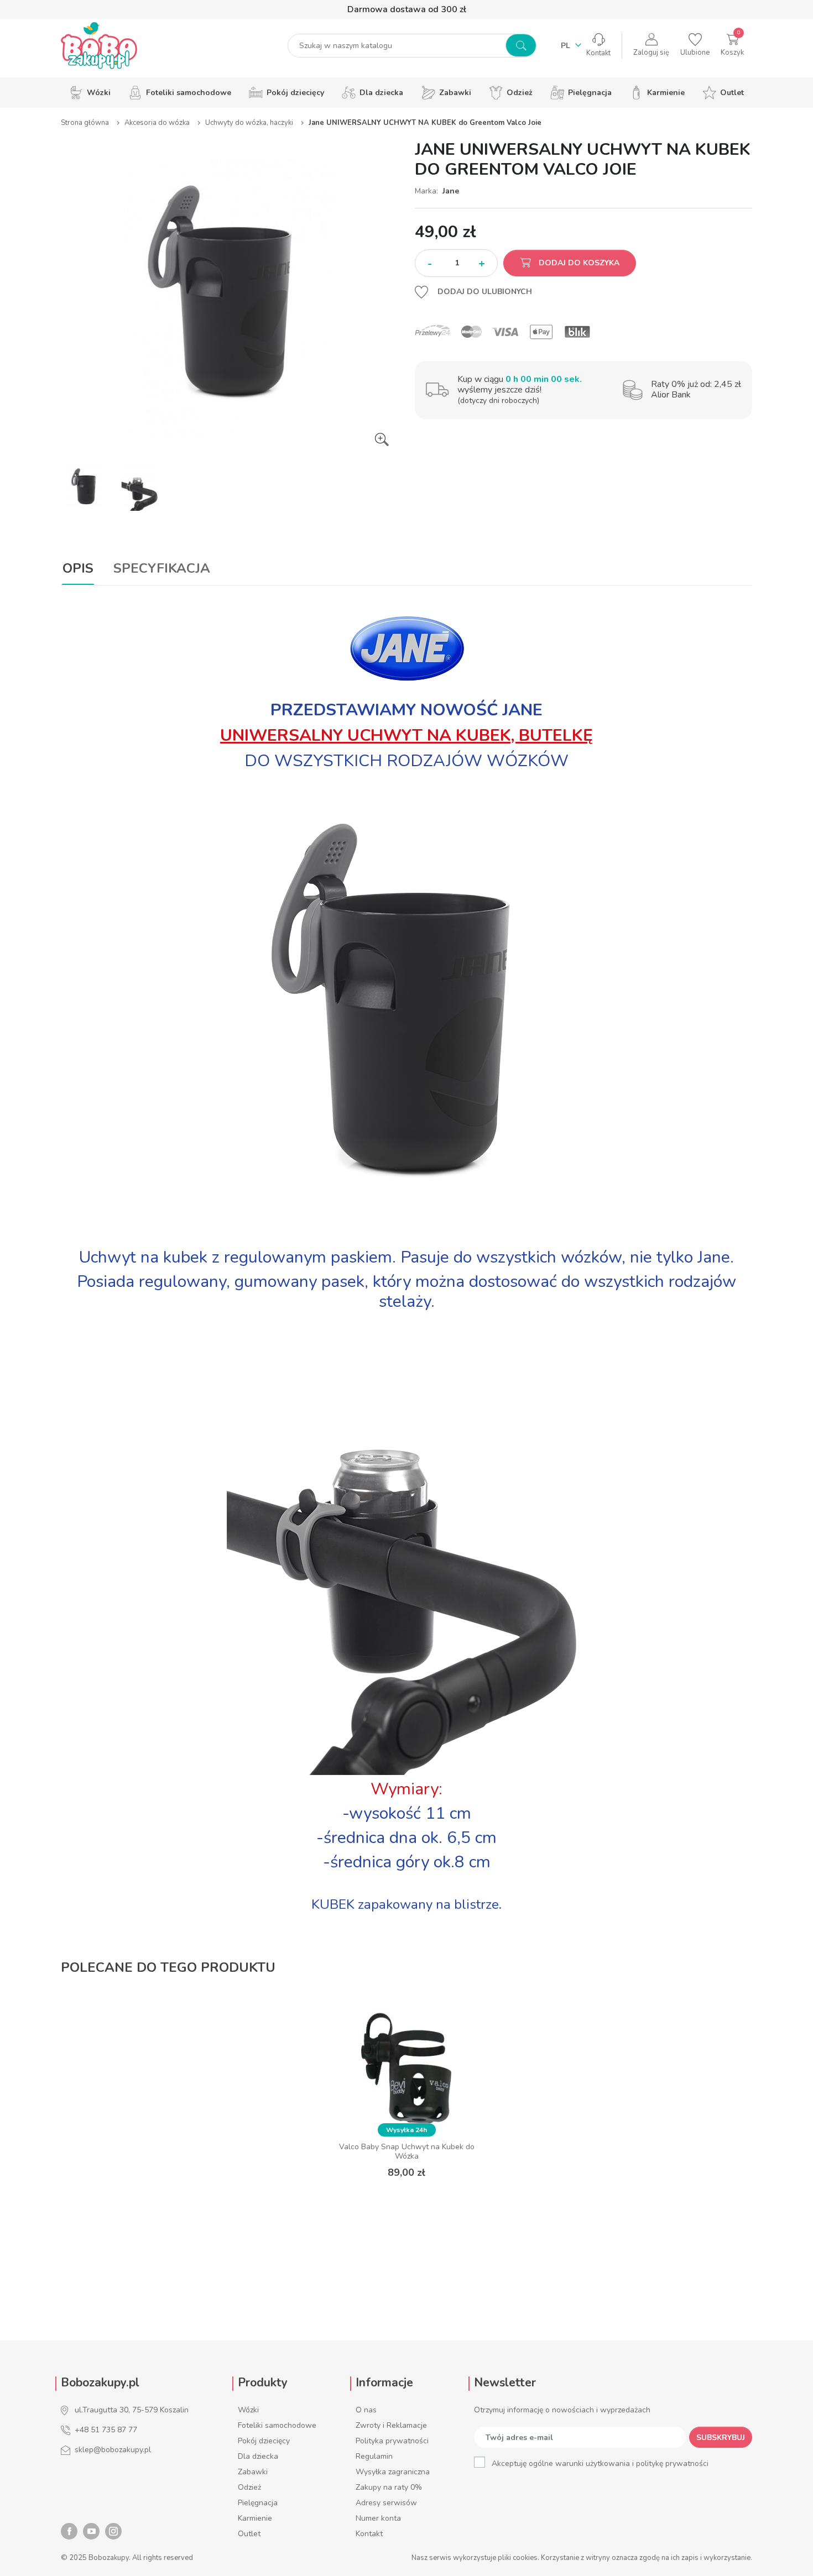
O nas (366, 2410)
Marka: (428, 191)
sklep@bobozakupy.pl (113, 2450)
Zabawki (253, 2472)
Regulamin (374, 2456)
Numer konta (378, 2518)
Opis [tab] (78, 568)
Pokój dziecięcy (264, 2441)
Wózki (248, 2410)
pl (567, 46)
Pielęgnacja (258, 2503)
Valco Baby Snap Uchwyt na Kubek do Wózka (407, 2151)
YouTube (91, 2531)
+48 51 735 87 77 (106, 2430)
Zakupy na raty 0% (389, 2487)
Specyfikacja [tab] (162, 568)
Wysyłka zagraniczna (393, 2472)
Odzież (249, 2487)
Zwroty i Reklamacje (391, 2425)
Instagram (113, 2531)
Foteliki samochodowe (277, 2425)
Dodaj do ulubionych (484, 292)
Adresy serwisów (386, 2503)
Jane (451, 191)
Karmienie (255, 2518)
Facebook (69, 2531)
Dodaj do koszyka (578, 263)
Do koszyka (407, 2199)
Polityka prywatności (392, 2441)
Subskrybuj (721, 2438)
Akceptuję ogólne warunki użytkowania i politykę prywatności (600, 2464)
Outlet (249, 2534)
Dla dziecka (258, 2456)
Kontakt (369, 2534)
